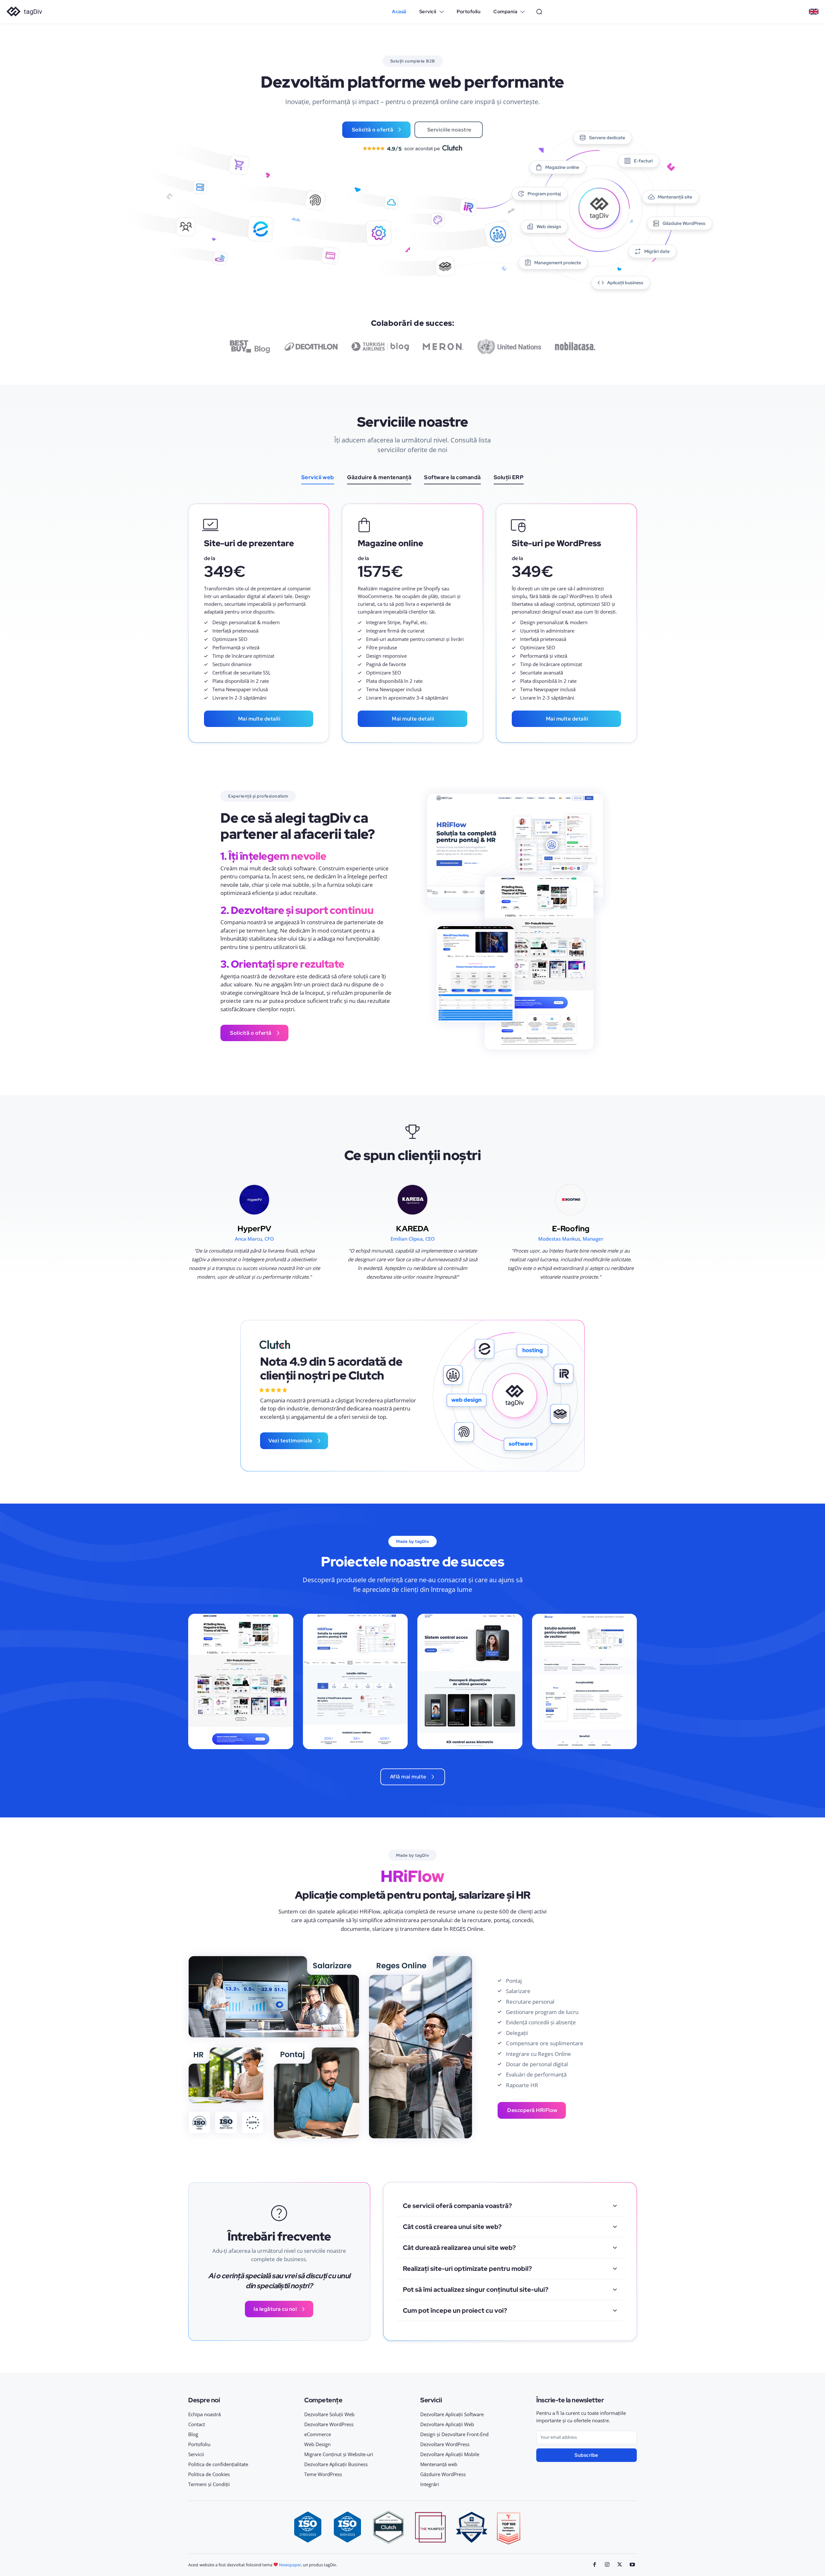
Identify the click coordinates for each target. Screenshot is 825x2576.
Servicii (196, 2454)
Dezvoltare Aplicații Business (336, 2464)
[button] (539, 12)
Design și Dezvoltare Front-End (454, 2434)
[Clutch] (275, 1345)
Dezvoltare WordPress (329, 2424)
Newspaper (290, 2565)
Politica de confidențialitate (218, 2464)
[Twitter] (620, 2565)
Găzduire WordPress (443, 2474)
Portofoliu (199, 2444)
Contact (197, 2424)
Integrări (430, 2484)
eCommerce (318, 2434)
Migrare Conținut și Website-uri (339, 2454)
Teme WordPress (323, 2474)
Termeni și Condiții (209, 2484)
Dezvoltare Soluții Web (329, 2414)
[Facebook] (595, 2565)
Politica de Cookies (209, 2474)
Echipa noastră (204, 2414)
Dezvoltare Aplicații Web (447, 2424)
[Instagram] (607, 2565)
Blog (193, 2434)
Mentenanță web (439, 2464)
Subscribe (587, 2455)
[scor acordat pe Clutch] (412, 148)
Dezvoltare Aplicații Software (452, 2414)
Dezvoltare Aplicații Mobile (450, 2454)
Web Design (317, 2444)
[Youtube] (632, 2565)
